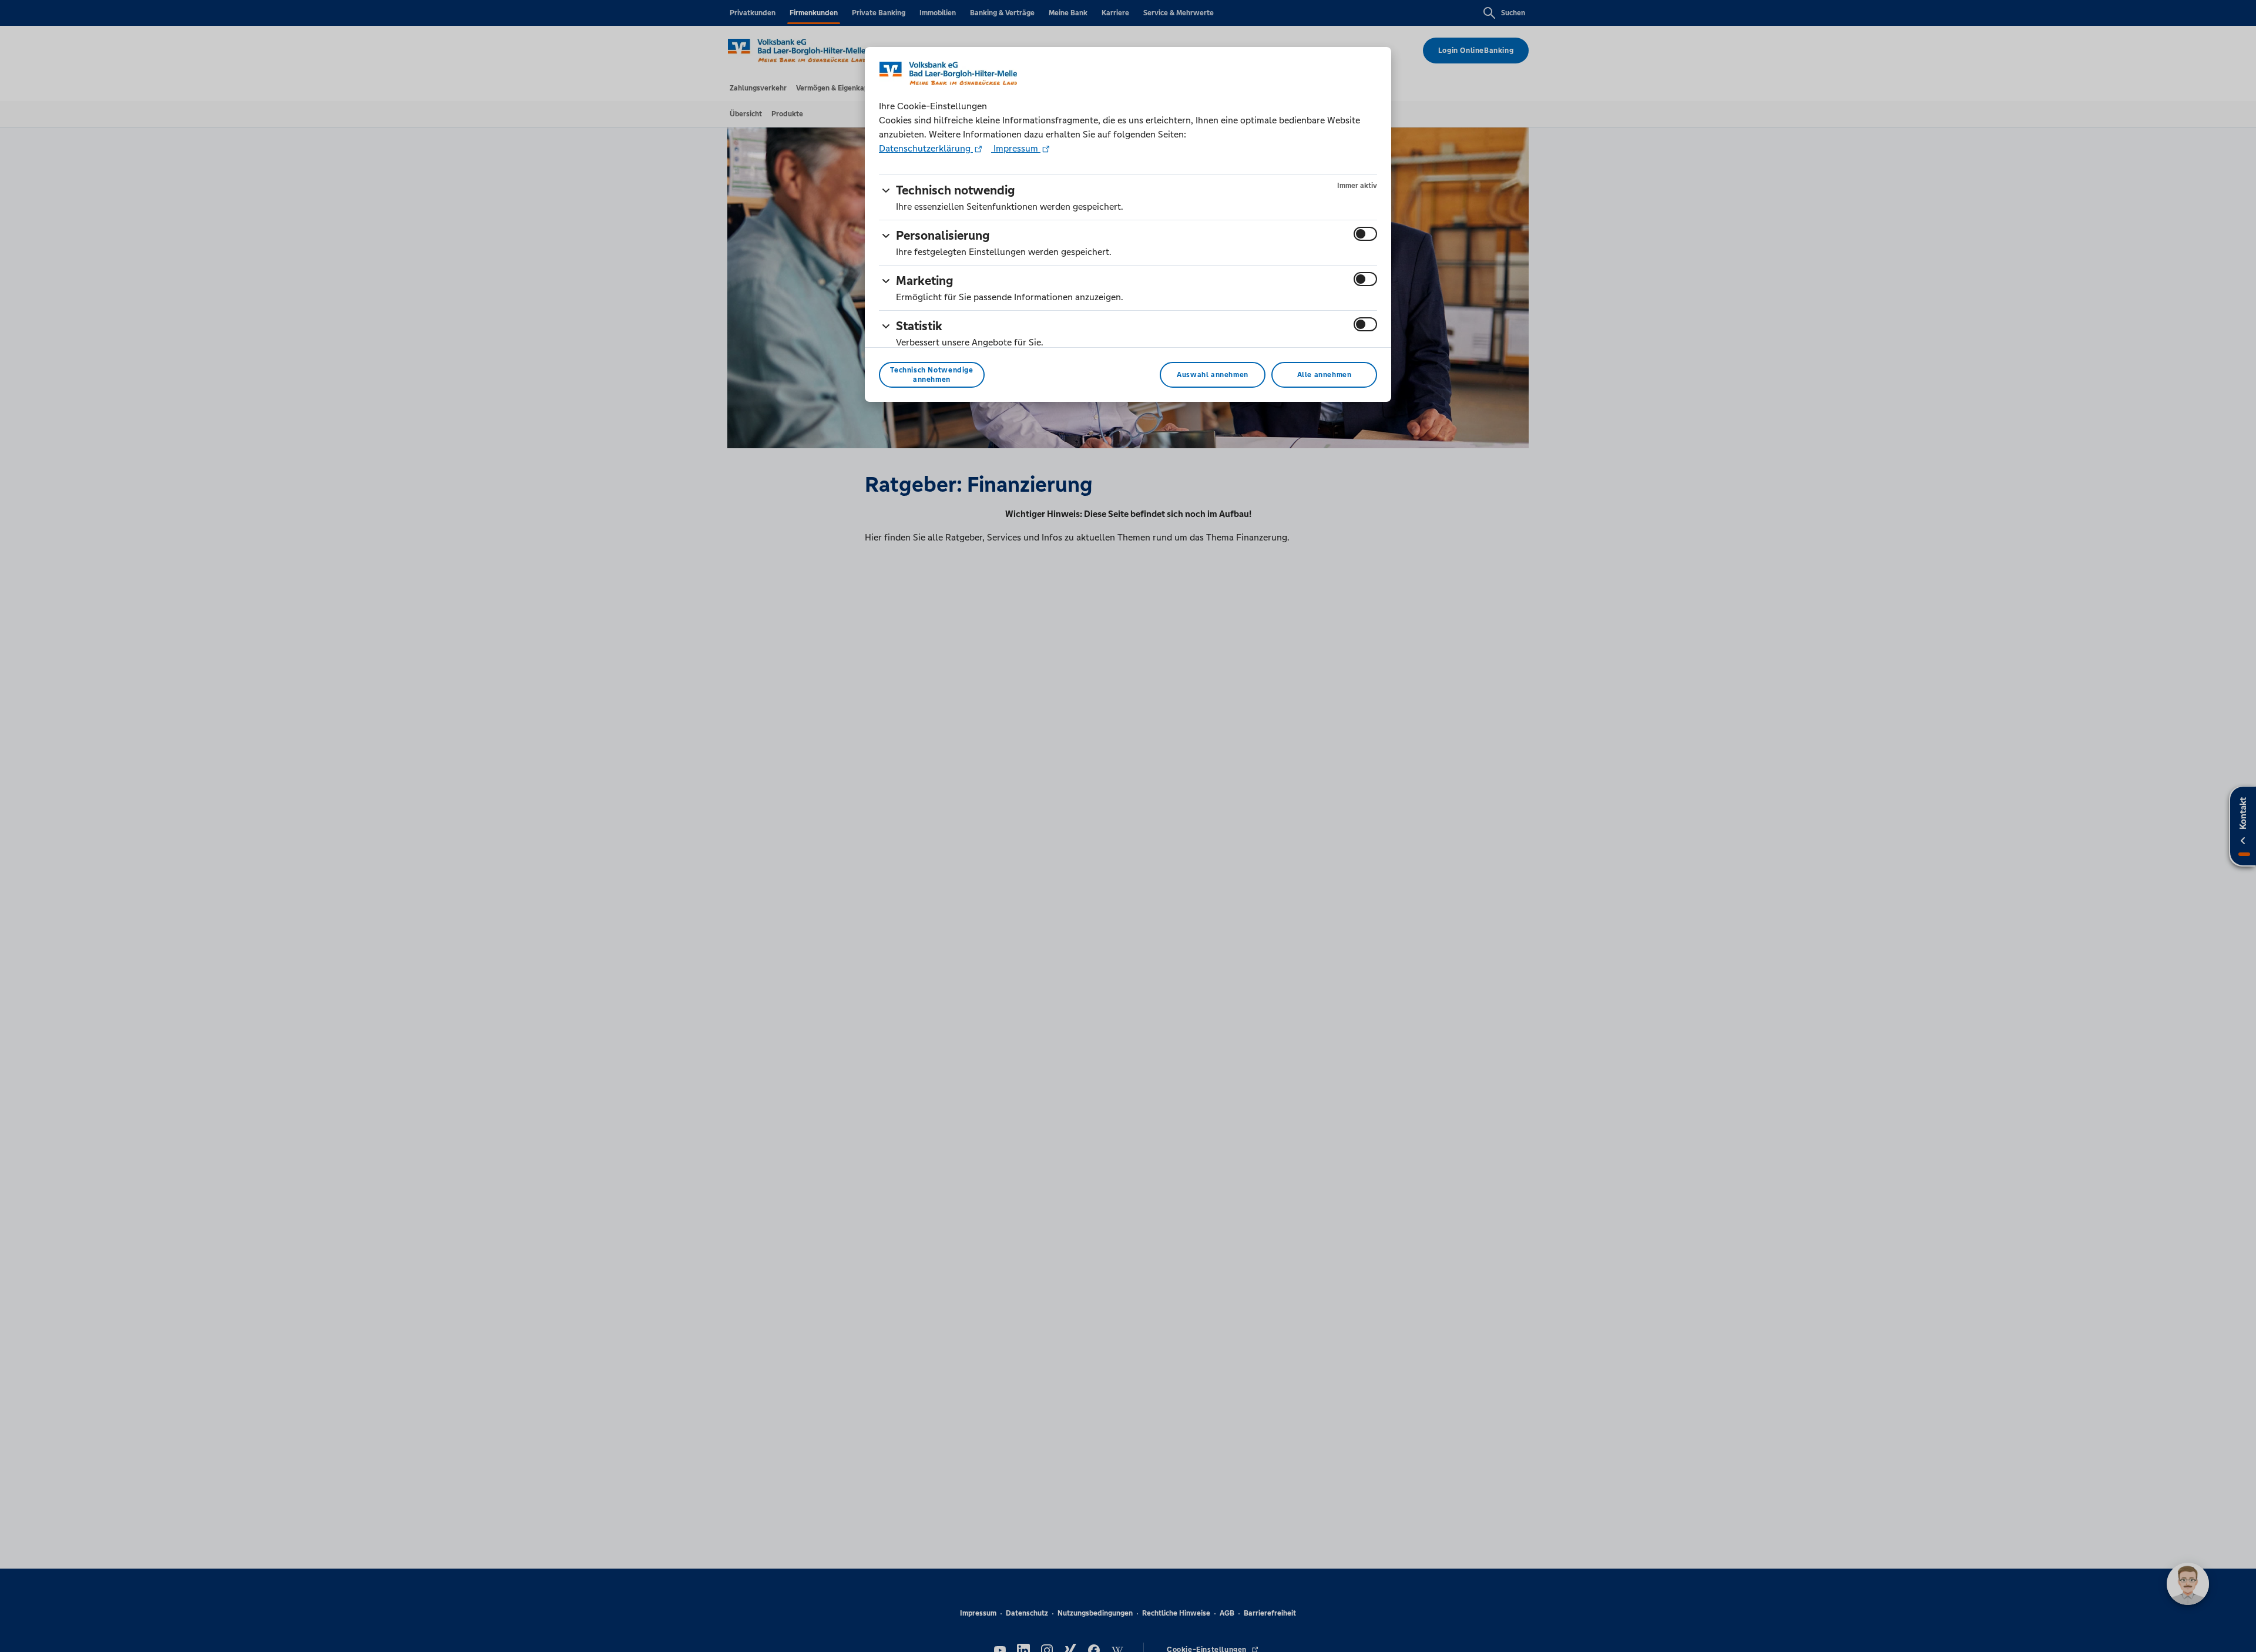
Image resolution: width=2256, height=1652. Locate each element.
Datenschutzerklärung (926, 148)
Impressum (1016, 148)
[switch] (1365, 234)
